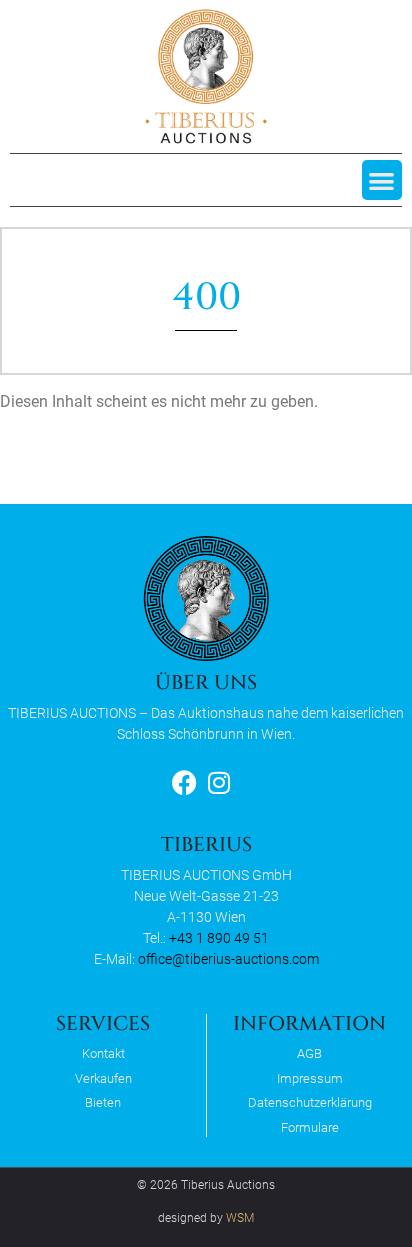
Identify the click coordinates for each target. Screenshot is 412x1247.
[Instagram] (219, 782)
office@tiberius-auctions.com (228, 959)
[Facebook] (184, 782)
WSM (240, 1218)
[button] (382, 180)
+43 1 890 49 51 (219, 938)
